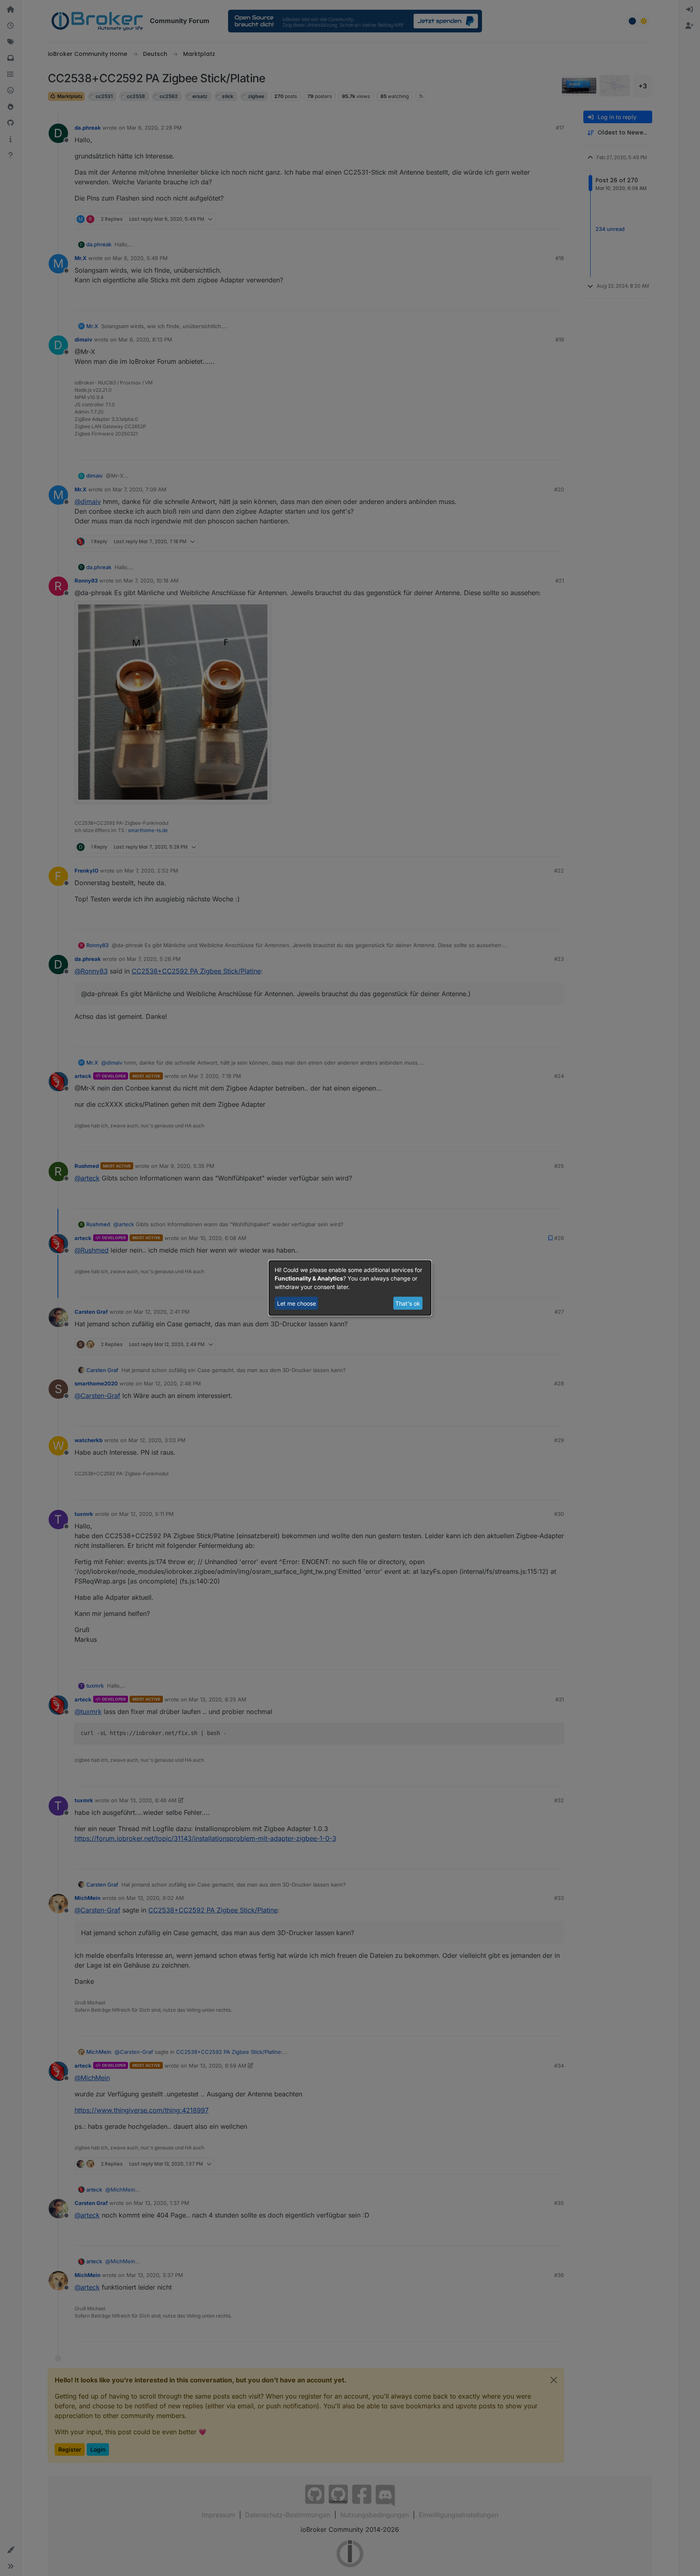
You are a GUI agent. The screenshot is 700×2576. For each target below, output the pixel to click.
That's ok (408, 1303)
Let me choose (297, 1303)
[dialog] (350, 1288)
